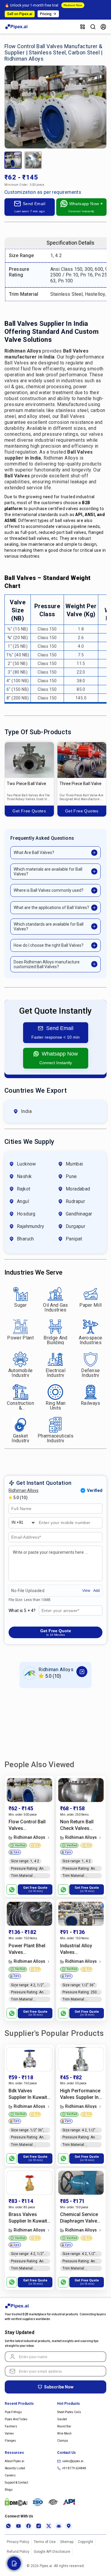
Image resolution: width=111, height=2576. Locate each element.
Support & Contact (16, 2483)
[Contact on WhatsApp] (12, 1889)
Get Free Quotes (29, 811)
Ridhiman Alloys (24, 1490)
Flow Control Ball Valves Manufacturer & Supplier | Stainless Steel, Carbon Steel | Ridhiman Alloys (29, 1825)
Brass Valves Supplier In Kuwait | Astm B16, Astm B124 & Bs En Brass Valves (29, 2218)
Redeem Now (73, 5)
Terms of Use (45, 2542)
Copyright (86, 2542)
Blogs (9, 2490)
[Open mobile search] (93, 27)
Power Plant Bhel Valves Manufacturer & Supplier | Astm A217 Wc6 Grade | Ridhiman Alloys (28, 1949)
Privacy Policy (18, 2542)
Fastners (11, 2426)
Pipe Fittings (13, 2412)
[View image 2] (33, 160)
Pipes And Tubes (16, 2419)
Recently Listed (15, 2468)
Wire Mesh (64, 2433)
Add (96, 1591)
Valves (9, 2433)
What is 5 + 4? (22, 1611)
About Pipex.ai (15, 2461)
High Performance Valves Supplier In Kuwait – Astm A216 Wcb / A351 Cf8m (80, 2094)
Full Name (20, 1509)
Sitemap (67, 2542)
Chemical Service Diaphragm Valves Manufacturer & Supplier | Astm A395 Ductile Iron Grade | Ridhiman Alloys (80, 2218)
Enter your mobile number (65, 1523)
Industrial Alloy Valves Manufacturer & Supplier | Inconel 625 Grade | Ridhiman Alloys (79, 1949)
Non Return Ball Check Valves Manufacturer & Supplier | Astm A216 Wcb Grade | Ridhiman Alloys (79, 1825)
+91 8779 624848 (74, 2468)
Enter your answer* (60, 1611)
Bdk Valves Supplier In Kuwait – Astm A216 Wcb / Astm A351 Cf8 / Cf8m (29, 2094)
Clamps (63, 2441)
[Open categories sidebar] (83, 27)
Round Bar (64, 2426)
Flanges (10, 2441)
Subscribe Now (59, 2387)
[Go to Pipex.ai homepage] (17, 28)
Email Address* (26, 1537)
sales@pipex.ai (73, 2461)
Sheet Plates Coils (69, 2412)
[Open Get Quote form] (14, 2563)
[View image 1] (13, 160)
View (86, 1591)
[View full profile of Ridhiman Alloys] (82, 1672)
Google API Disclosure (52, 2552)
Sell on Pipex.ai (20, 14)
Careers (10, 2475)
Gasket (62, 2419)
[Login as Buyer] (103, 27)
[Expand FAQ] (94, 853)
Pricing (46, 14)
